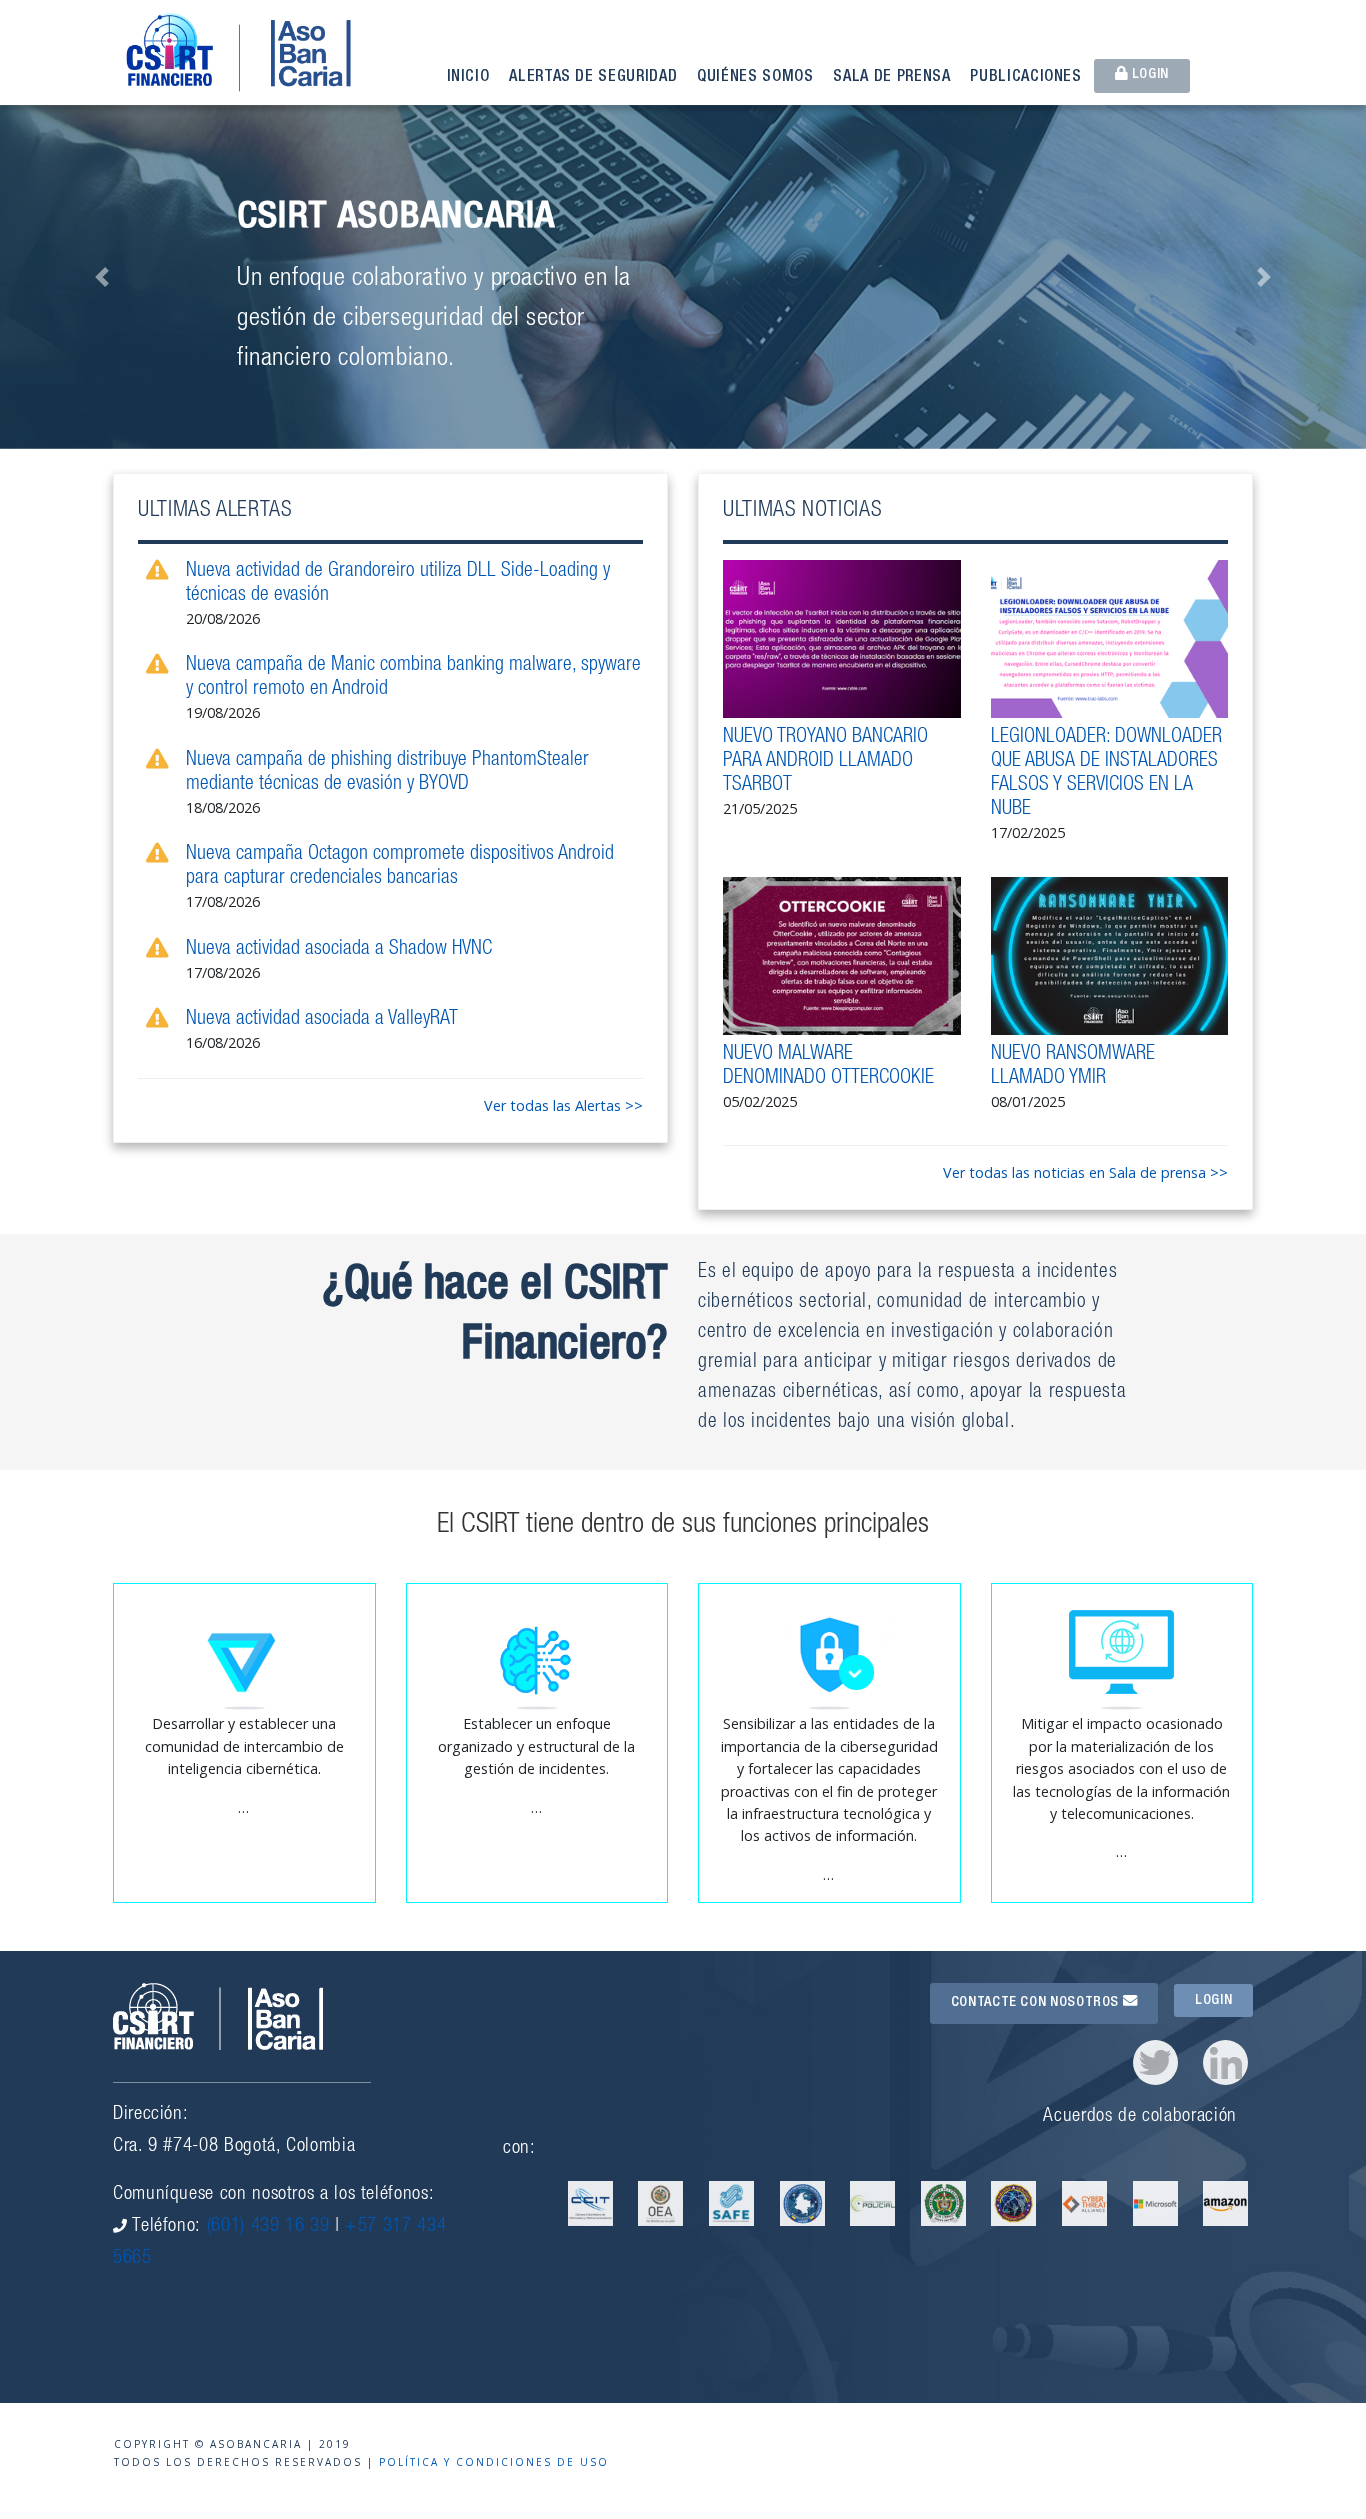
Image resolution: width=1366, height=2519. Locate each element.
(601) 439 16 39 (268, 2226)
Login (1148, 75)
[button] (102, 277)
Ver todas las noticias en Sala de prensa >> (1085, 1172)
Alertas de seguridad (593, 78)
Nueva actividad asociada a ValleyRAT (322, 1020)
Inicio (468, 78)
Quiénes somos (755, 78)
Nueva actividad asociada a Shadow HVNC (339, 950)
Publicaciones (1025, 78)
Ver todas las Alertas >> (563, 1105)
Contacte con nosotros (1037, 2003)
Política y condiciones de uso (494, 2462)
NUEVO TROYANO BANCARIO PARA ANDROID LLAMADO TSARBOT (825, 762)
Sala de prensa (891, 78)
